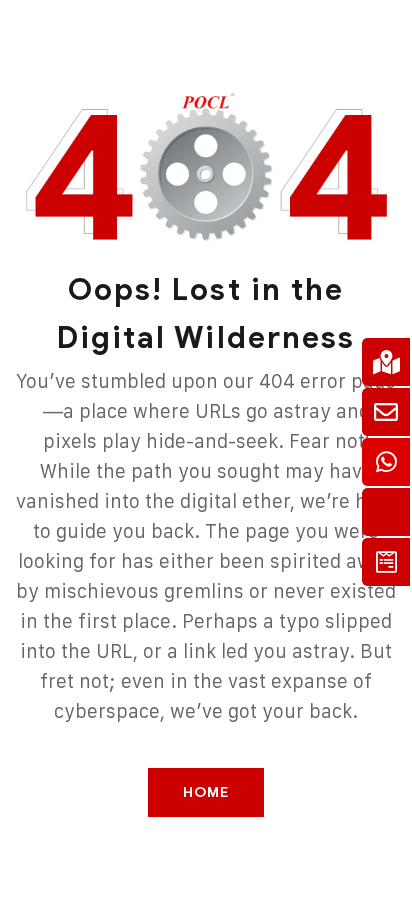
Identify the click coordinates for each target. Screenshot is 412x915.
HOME (206, 792)
